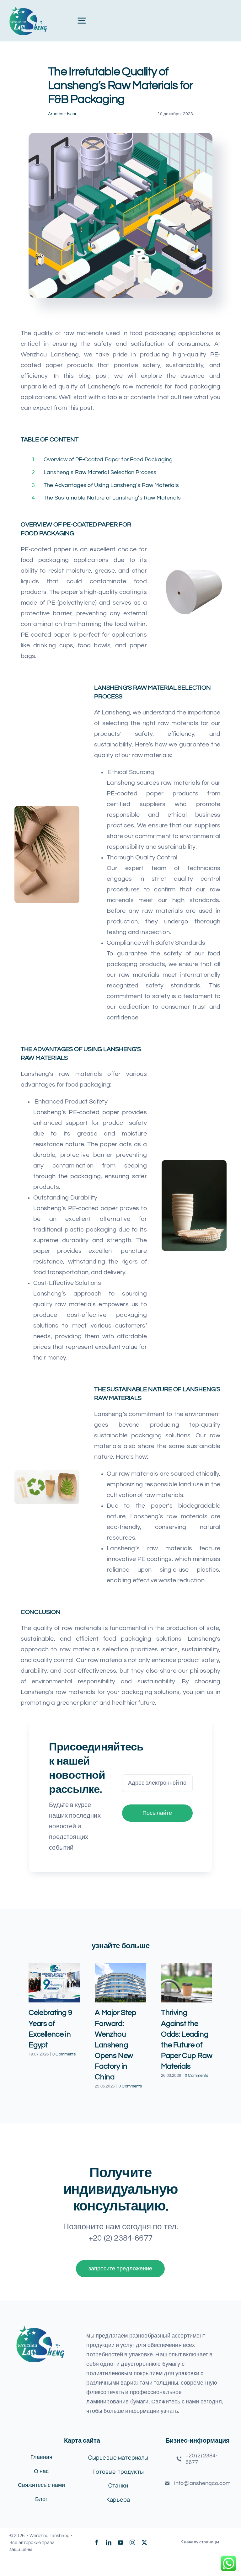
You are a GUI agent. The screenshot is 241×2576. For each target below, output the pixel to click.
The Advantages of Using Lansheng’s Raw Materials (111, 485)
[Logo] (28, 9)
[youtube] (120, 2542)
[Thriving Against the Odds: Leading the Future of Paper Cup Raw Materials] (187, 1983)
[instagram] (132, 2542)
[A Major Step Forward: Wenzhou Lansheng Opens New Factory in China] (120, 1983)
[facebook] (97, 2542)
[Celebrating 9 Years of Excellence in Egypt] (54, 1983)
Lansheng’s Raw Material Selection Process (100, 472)
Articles (56, 114)
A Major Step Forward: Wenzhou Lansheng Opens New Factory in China (115, 2045)
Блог (72, 114)
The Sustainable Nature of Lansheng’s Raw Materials (112, 498)
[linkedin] (109, 2542)
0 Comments (64, 2054)
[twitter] (144, 2542)
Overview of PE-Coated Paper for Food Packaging (108, 460)
